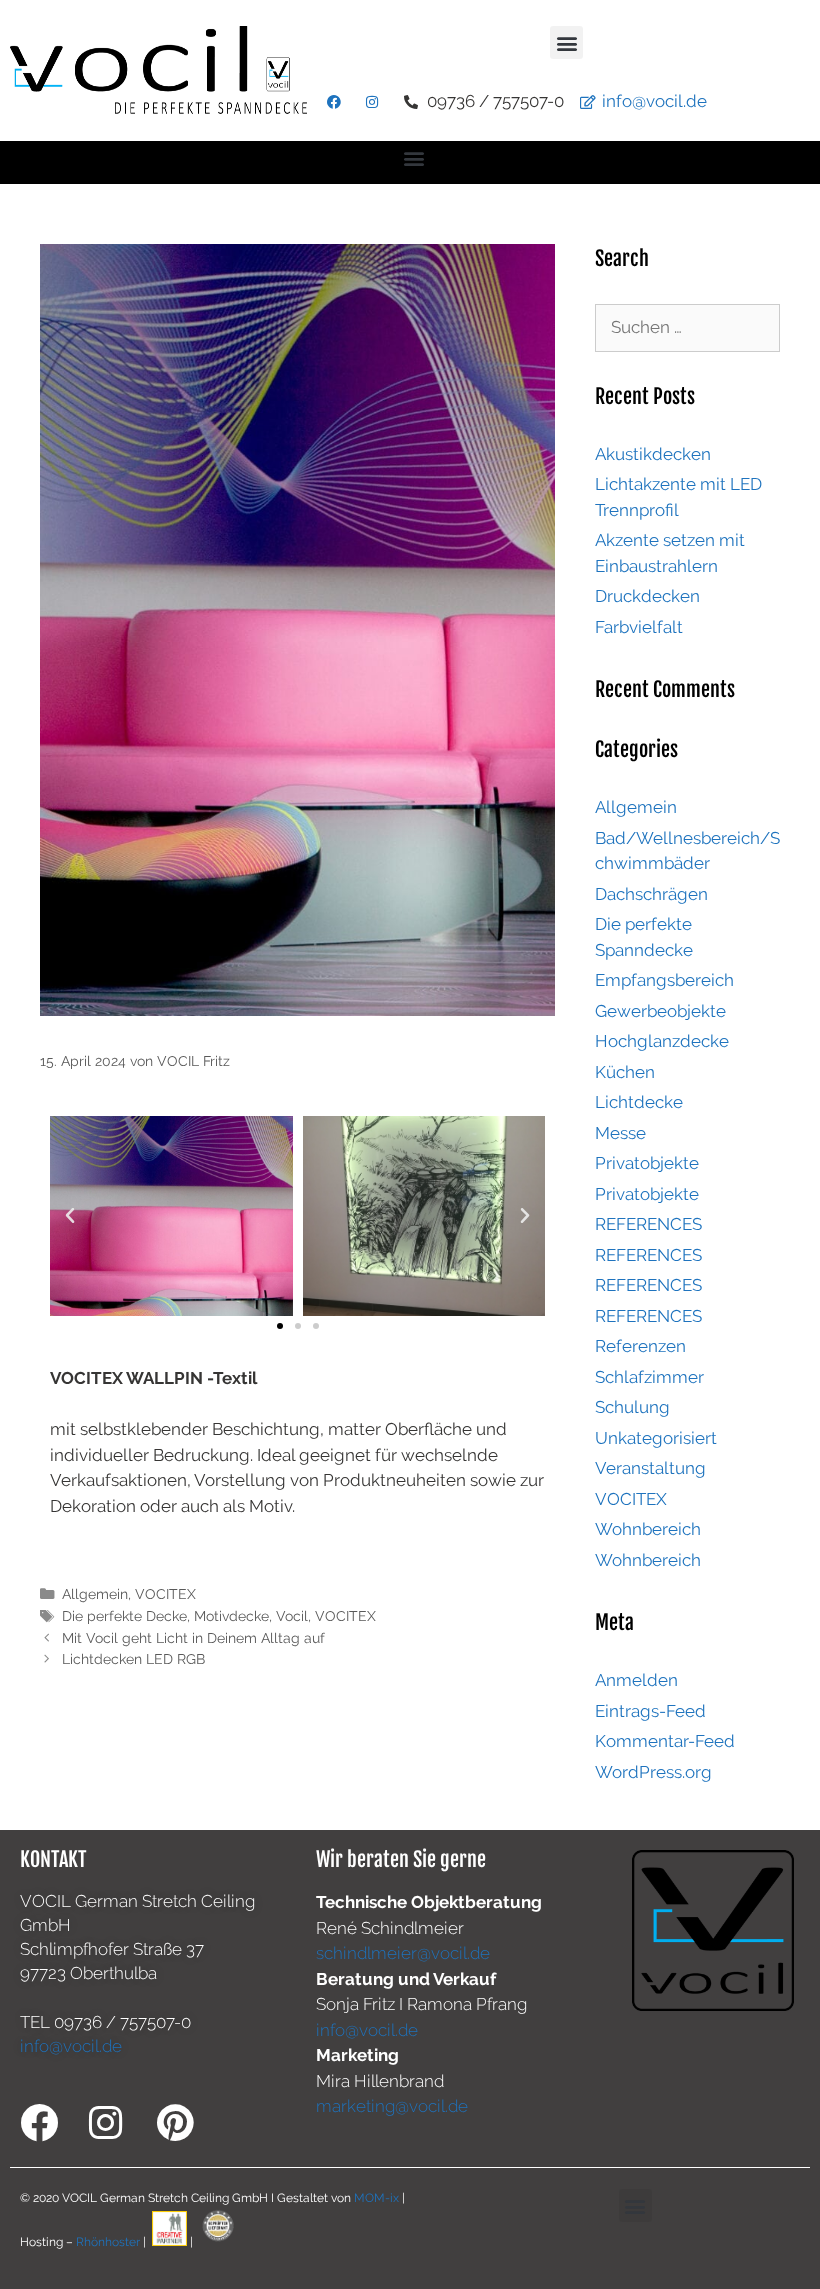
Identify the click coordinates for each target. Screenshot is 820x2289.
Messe (620, 1133)
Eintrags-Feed (650, 1711)
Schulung (632, 1407)
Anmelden (636, 1680)
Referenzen (640, 1346)
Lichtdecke (639, 1102)
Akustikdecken (653, 454)
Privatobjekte (647, 1163)
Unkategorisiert (656, 1438)
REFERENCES (648, 1224)
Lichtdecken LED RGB (133, 1658)
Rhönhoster (108, 2242)
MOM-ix (378, 2198)
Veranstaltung (650, 1468)
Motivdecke (231, 1615)
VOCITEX (165, 1593)
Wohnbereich (648, 1529)
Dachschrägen (651, 894)
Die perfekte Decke (124, 1615)
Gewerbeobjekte (660, 1011)
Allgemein (95, 1593)
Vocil (292, 1615)
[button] (566, 42)
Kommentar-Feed (665, 1741)
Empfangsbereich (664, 980)
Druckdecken (647, 596)
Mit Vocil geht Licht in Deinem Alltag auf (193, 1637)
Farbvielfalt (639, 627)
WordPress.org (653, 1772)
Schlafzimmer (649, 1377)
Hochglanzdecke (662, 1041)
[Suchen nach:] (687, 327)
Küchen (625, 1072)
